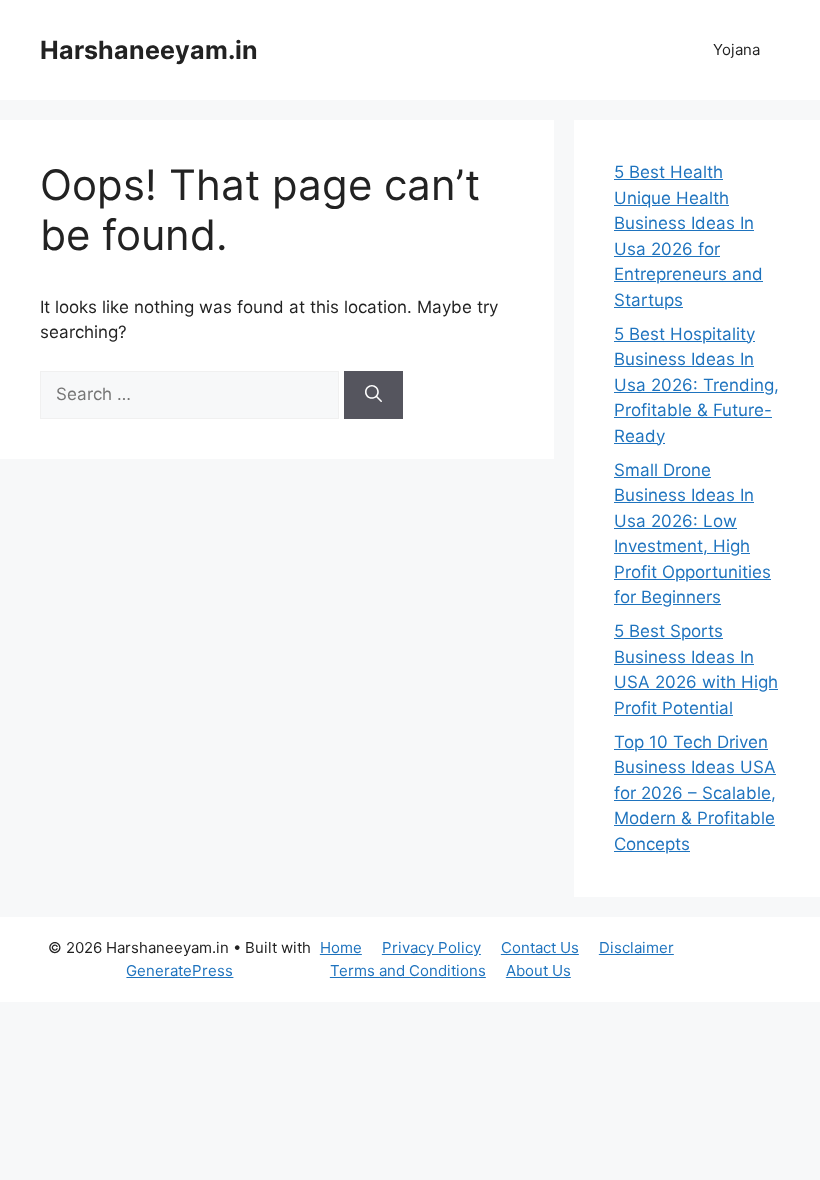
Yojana (736, 49)
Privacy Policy (431, 947)
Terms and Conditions (408, 970)
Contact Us (540, 947)
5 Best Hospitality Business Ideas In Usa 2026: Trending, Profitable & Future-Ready (696, 385)
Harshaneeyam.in (149, 50)
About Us (538, 970)
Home (341, 947)
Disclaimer (636, 947)
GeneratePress (179, 970)
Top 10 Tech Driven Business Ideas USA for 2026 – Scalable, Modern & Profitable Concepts (695, 793)
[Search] (373, 395)
